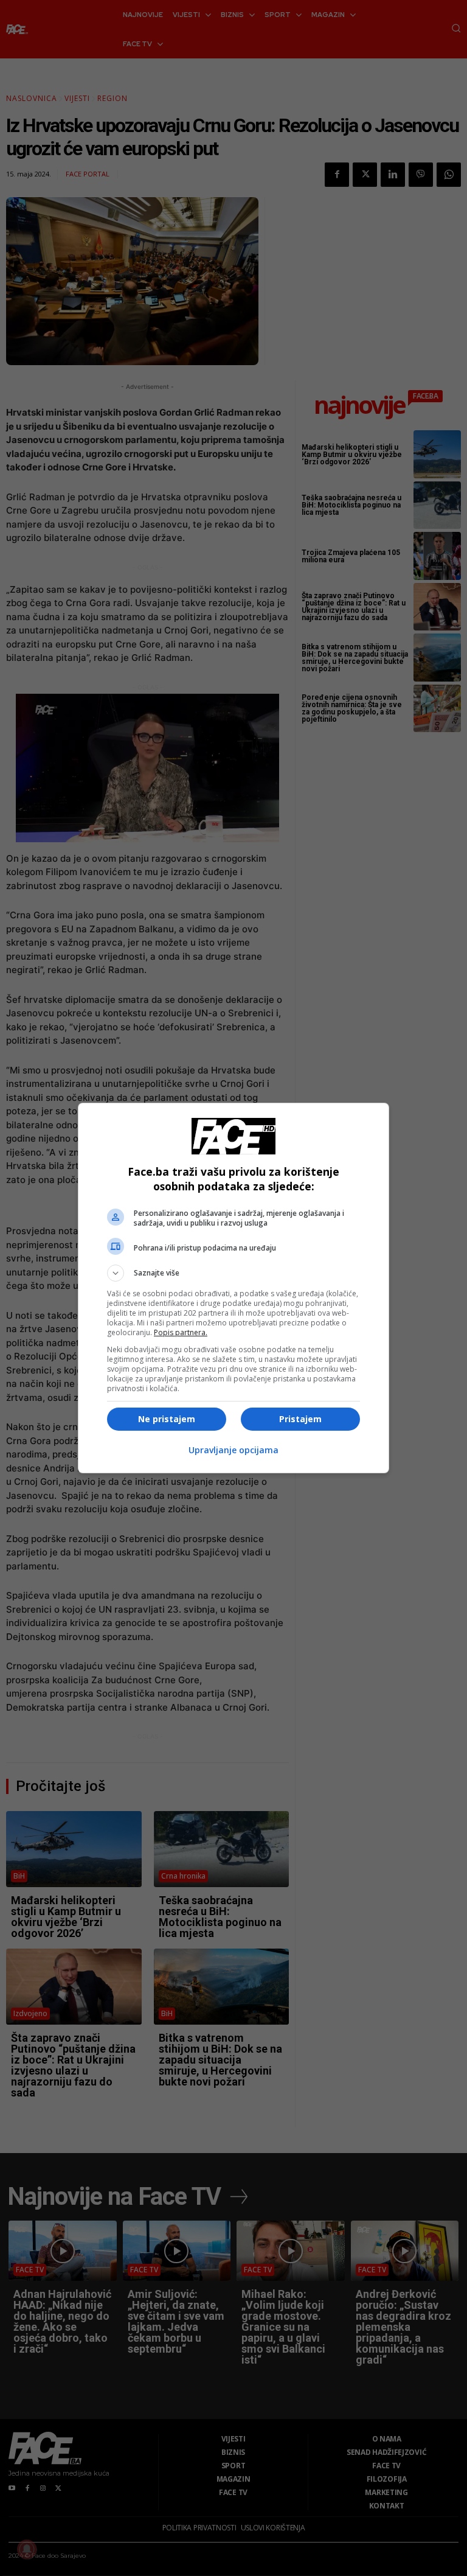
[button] (233, 1273)
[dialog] (233, 1288)
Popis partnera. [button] (181, 1332)
